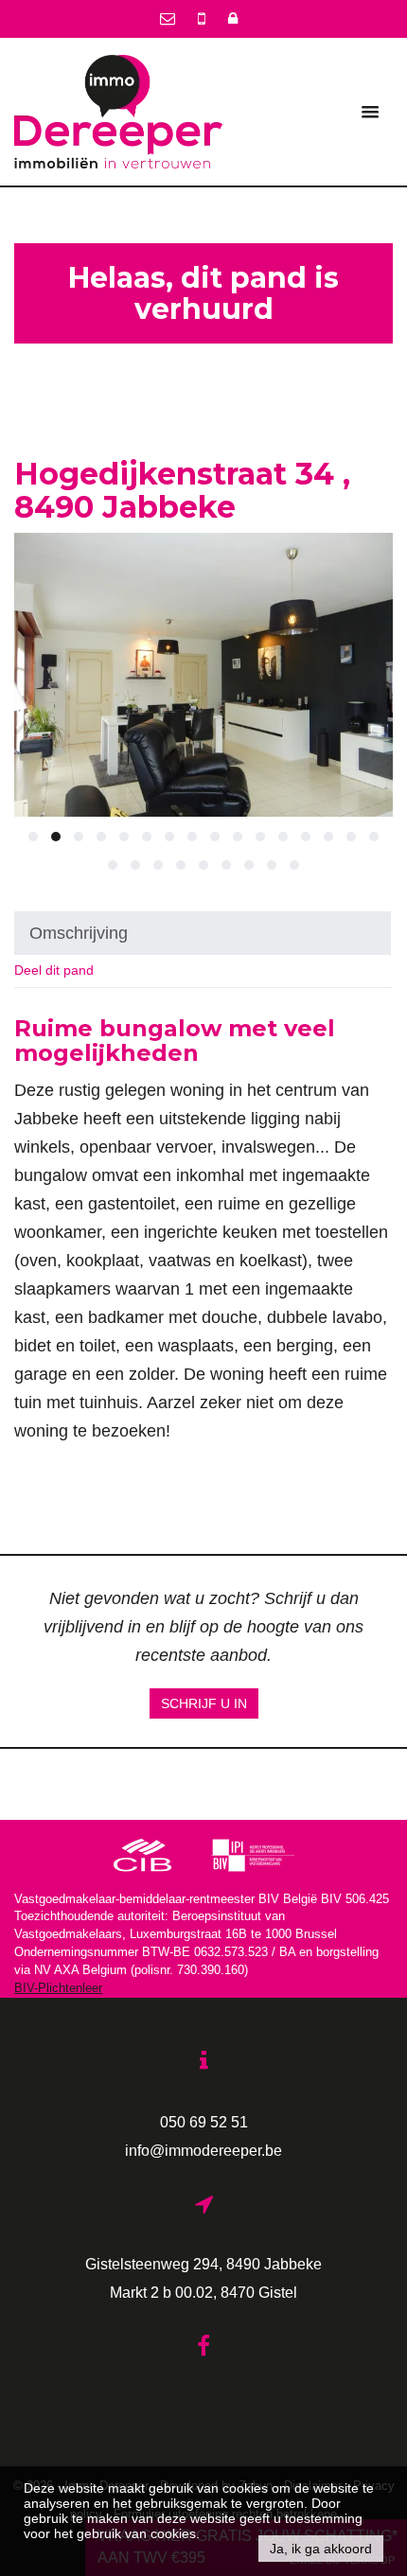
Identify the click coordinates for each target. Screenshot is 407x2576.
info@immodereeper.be (203, 2150)
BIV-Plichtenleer (58, 1988)
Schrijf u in (204, 1703)
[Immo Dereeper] (118, 111)
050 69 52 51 (204, 2122)
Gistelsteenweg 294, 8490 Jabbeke (203, 2264)
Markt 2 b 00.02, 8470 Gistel (203, 2292)
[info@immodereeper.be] (169, 18)
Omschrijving (79, 933)
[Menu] (370, 112)
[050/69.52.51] (203, 18)
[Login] (233, 18)
